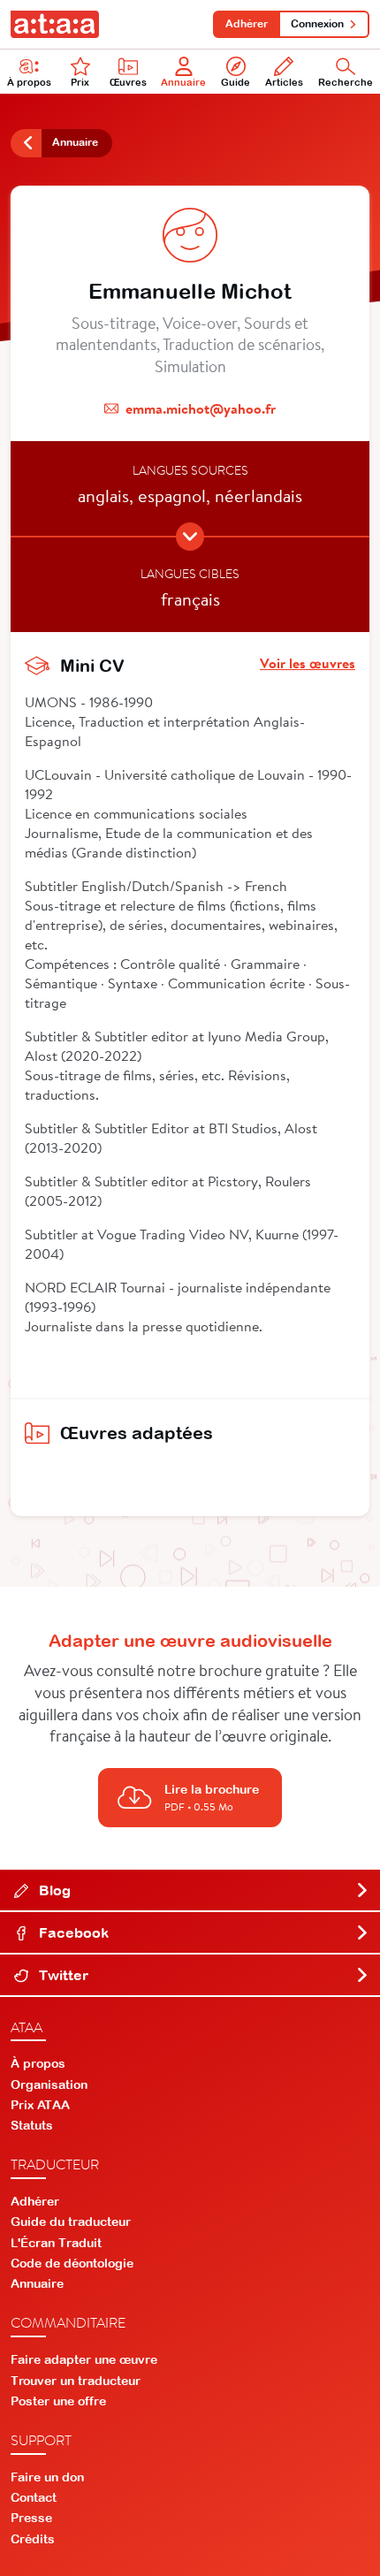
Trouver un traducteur (76, 2381)
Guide (236, 82)
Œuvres (128, 82)
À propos (29, 82)
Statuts (32, 2125)
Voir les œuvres (308, 663)
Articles (284, 82)
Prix (80, 82)
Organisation (49, 2084)
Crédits (33, 2539)
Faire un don (47, 2477)
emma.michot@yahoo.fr (201, 408)
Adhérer (247, 24)
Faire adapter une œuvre (84, 2359)
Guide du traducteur (71, 2222)
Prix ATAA (40, 2105)
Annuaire (183, 82)
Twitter (62, 1975)
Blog (53, 1890)
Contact (34, 2497)
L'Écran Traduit (56, 2243)
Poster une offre (58, 2401)
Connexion (317, 24)
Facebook (72, 1932)
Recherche (346, 82)
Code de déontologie (72, 2263)
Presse (31, 2518)
